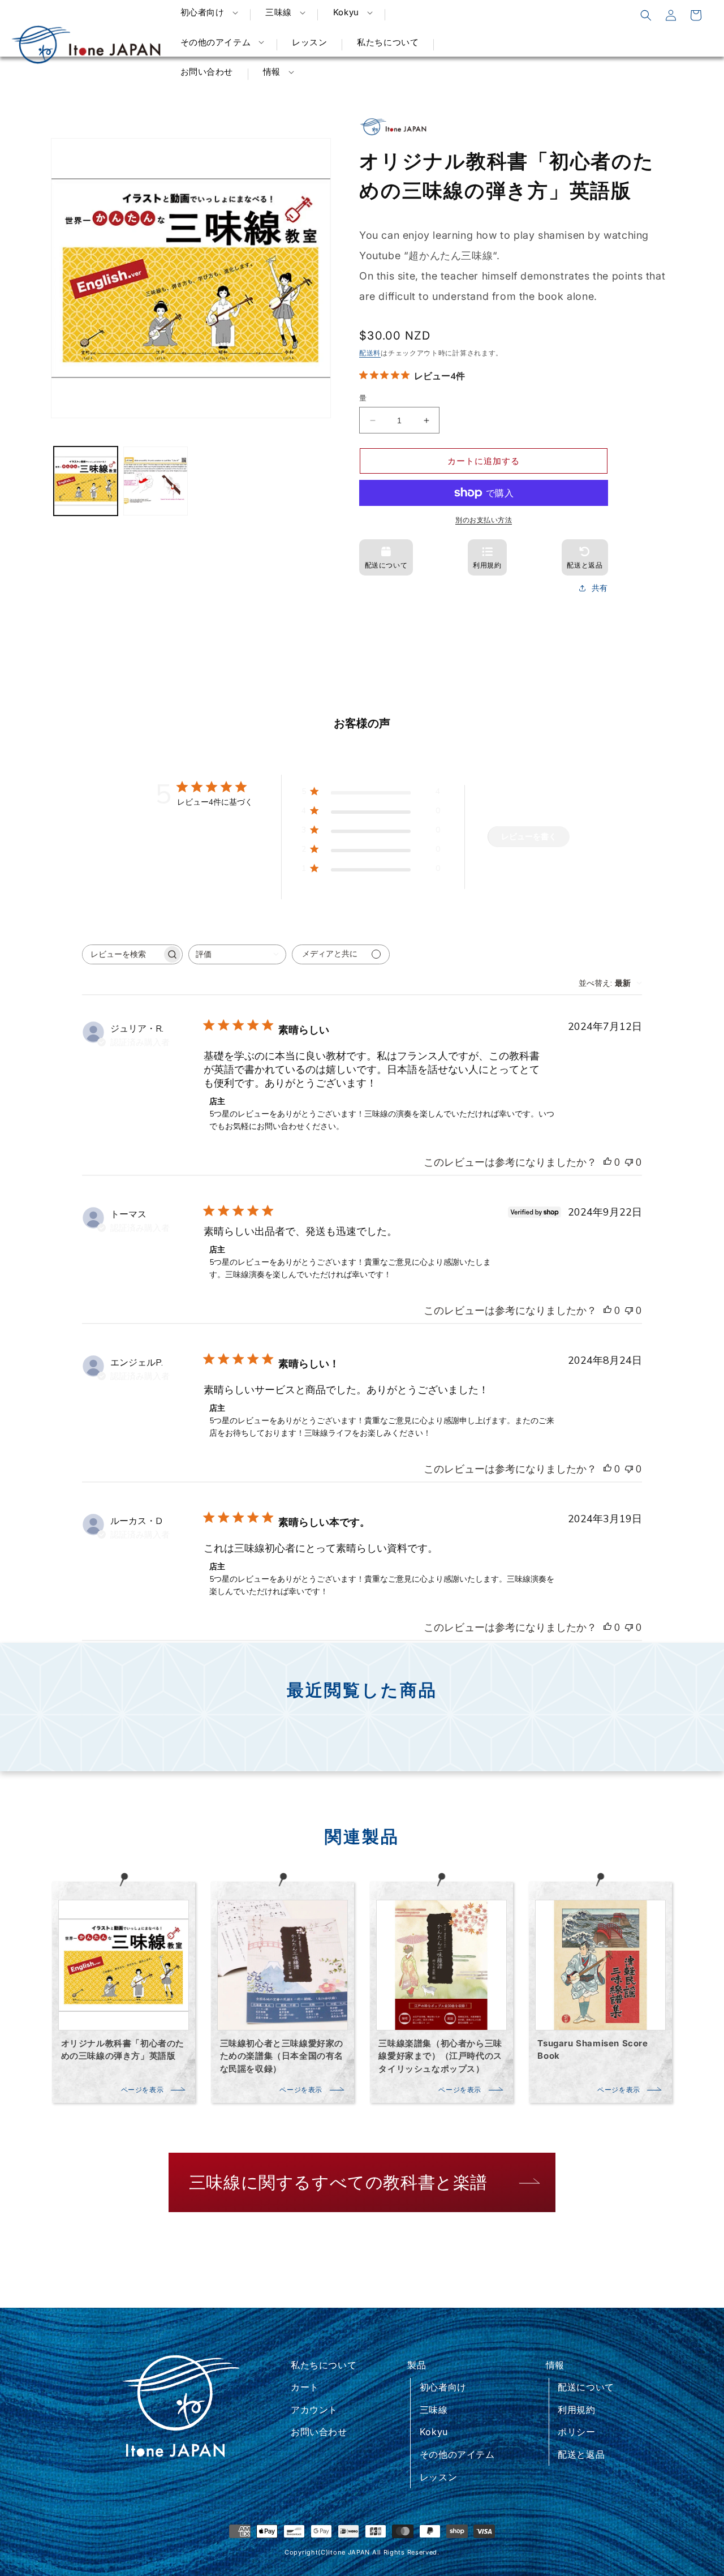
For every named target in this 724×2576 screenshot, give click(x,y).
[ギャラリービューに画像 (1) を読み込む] (86, 481)
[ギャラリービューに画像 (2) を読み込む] (155, 481)
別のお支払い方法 (484, 520)
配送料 (370, 353)
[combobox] (237, 954)
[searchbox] (122, 954)
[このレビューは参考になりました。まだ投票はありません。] (607, 1162)
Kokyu (434, 2432)
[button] (208, 12)
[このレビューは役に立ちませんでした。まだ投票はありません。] (629, 1162)
